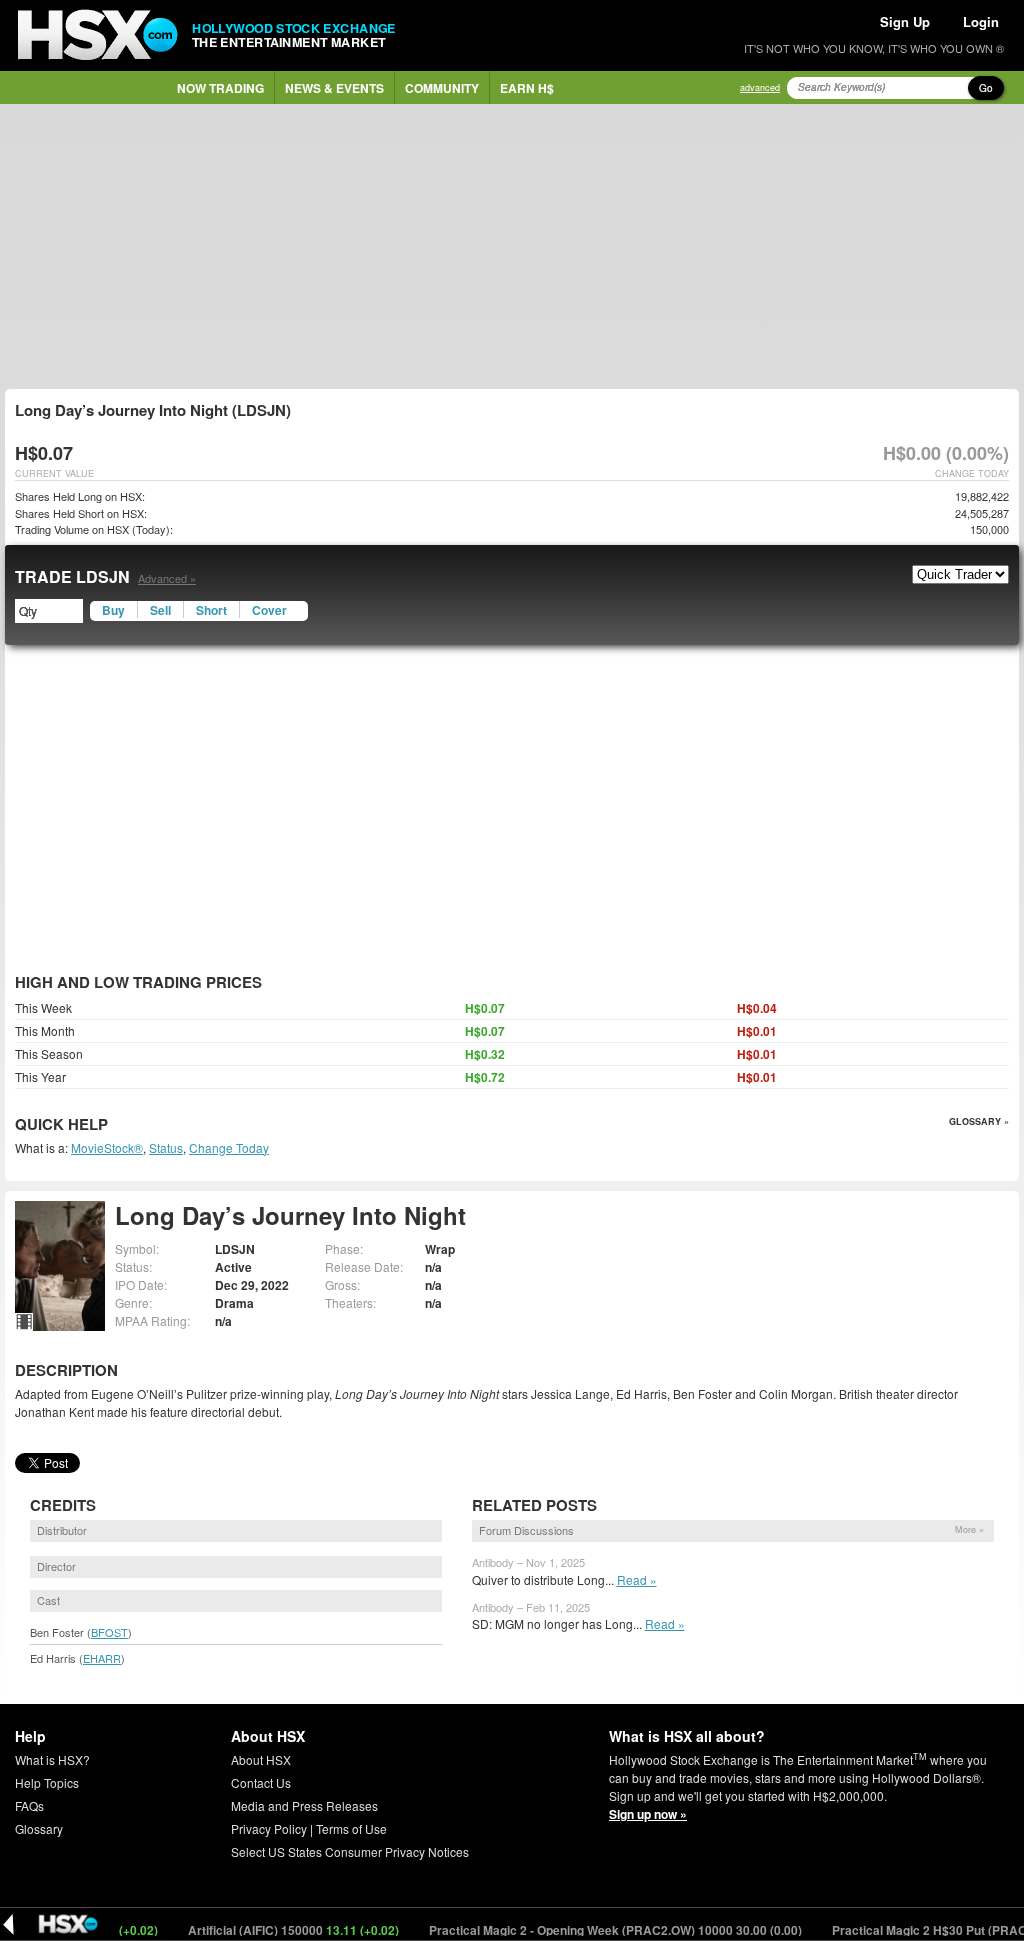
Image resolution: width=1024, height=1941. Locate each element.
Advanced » (167, 578)
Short (211, 610)
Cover (269, 610)
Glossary (39, 1828)
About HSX (261, 1759)
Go (986, 88)
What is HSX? (52, 1759)
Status (166, 1147)
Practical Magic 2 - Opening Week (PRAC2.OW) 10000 (589, 1930)
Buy (113, 610)
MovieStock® (107, 1147)
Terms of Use (351, 1828)
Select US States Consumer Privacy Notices (350, 1851)
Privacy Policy (269, 1828)
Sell (160, 610)
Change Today (229, 1147)
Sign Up (905, 21)
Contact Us (261, 1782)
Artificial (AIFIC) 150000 (267, 1930)
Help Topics (47, 1782)
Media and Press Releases (304, 1805)
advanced (760, 87)
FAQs (29, 1805)
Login (981, 21)
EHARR (102, 1658)
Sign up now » (648, 1814)
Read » (637, 1579)
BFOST (109, 1632)
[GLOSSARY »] (110, 1125)
